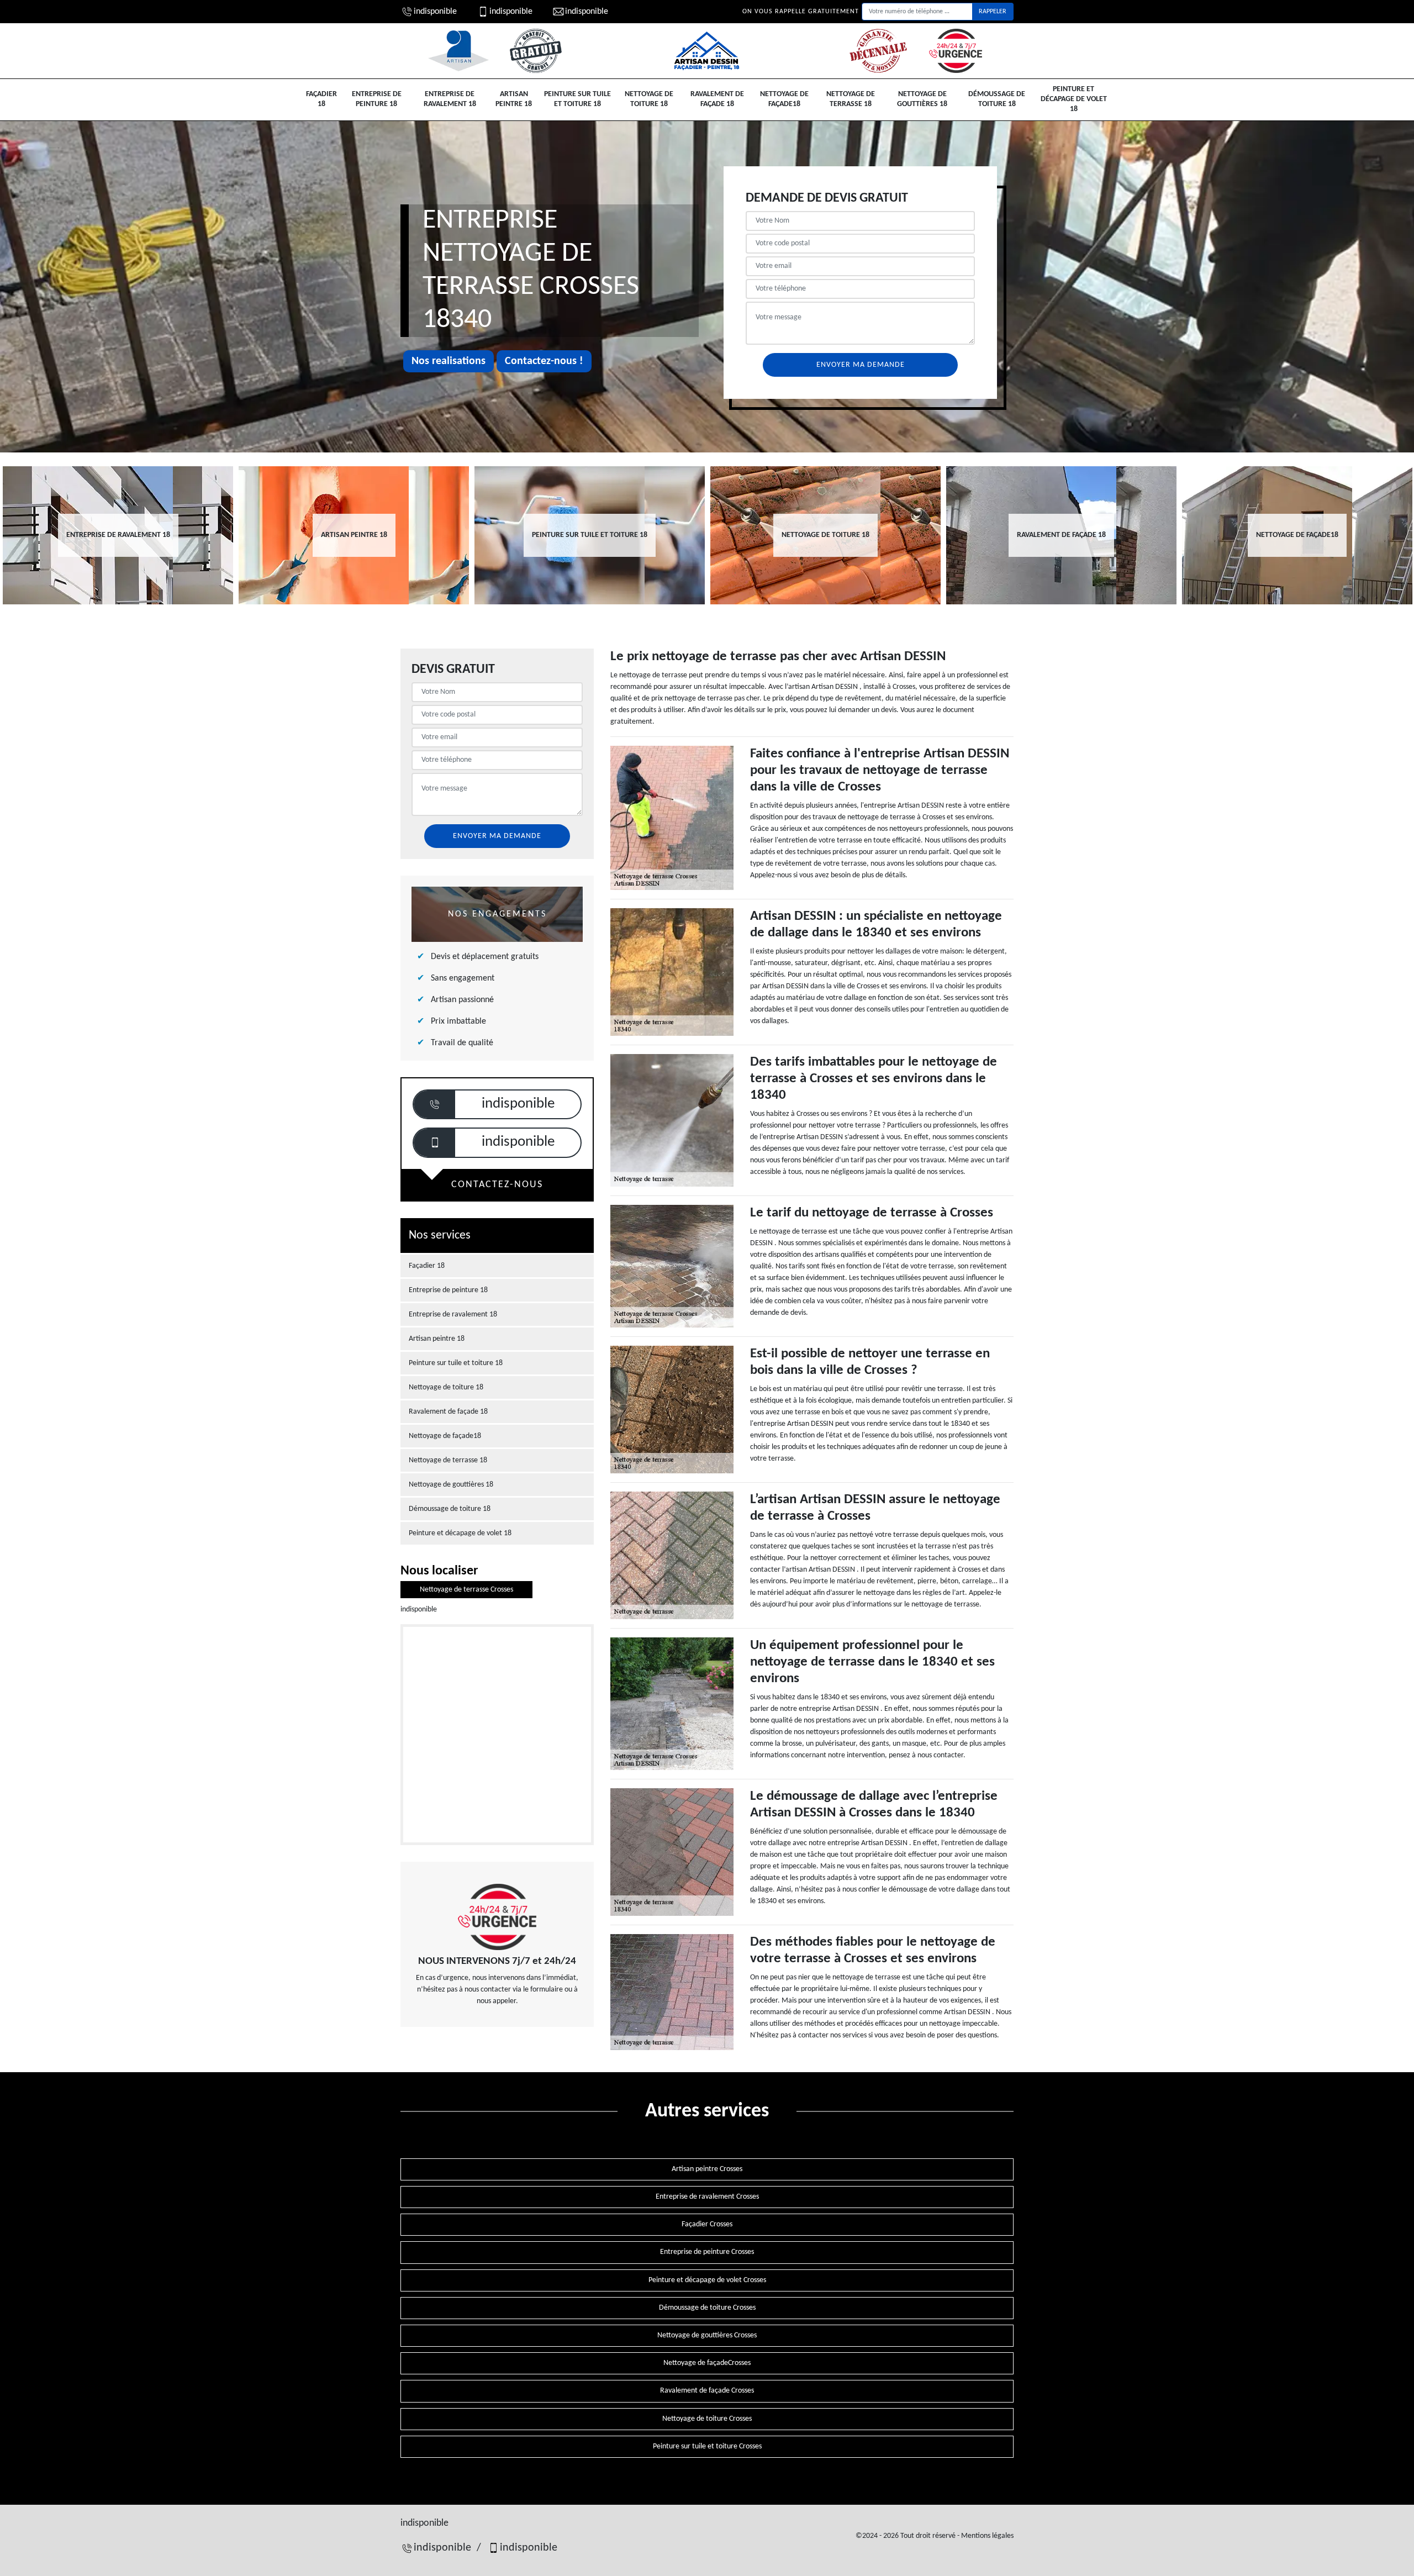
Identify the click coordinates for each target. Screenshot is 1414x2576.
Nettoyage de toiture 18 (649, 99)
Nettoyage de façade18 (784, 99)
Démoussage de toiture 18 (997, 99)
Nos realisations (449, 361)
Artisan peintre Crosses (707, 2169)
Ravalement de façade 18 (717, 99)
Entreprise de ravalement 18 (450, 99)
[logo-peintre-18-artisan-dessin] (707, 51)
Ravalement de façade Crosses (707, 2391)
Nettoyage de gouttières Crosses (707, 2335)
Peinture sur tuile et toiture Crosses (707, 2446)
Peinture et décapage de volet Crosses (707, 2280)
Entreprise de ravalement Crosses (707, 2197)
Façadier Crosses (707, 2224)
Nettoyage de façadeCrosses (707, 2363)
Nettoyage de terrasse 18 (851, 99)
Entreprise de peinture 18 (377, 99)
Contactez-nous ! (544, 361)
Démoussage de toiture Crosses (707, 2308)
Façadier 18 (321, 99)
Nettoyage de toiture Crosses (707, 2419)
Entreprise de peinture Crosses (707, 2252)
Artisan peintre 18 (514, 99)
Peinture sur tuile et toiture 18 (577, 99)
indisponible (435, 12)
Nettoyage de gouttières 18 (922, 99)
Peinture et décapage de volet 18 (1074, 99)
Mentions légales (987, 2536)
